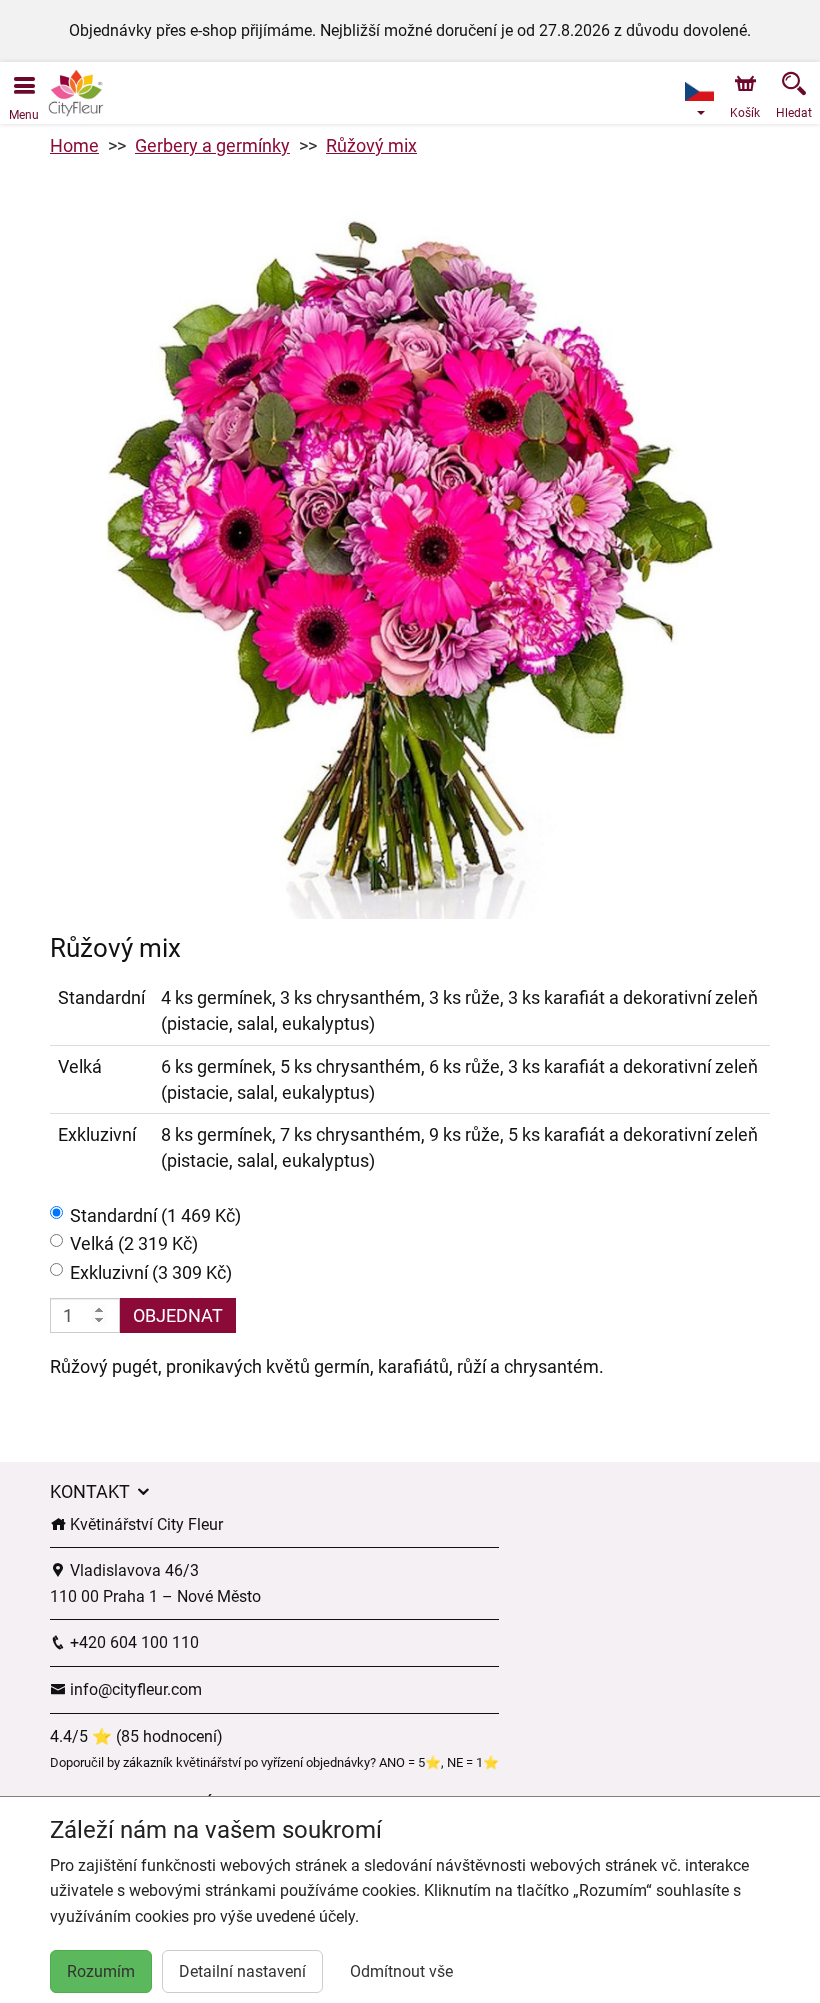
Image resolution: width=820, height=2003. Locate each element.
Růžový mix (371, 145)
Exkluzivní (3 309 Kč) (151, 1272)
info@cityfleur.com (134, 1689)
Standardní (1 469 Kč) (155, 1215)
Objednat (178, 1315)
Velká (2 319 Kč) (134, 1243)
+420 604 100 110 (132, 1642)
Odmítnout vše (401, 1971)
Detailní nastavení (242, 1971)
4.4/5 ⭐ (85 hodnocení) (136, 1736)
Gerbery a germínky (212, 145)
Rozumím (101, 1971)
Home (74, 145)
